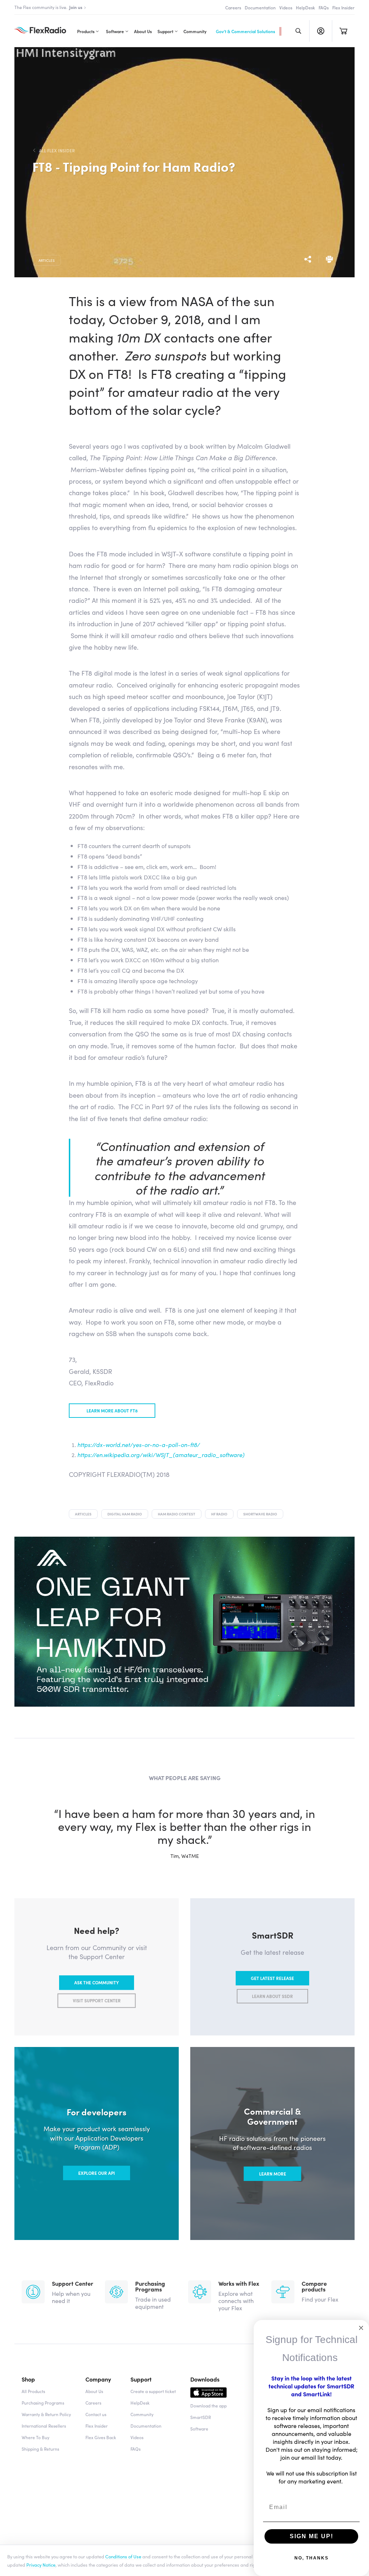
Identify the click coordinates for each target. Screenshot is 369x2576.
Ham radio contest (177, 1514)
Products (86, 31)
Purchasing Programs (43, 2403)
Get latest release (272, 1978)
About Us (143, 31)
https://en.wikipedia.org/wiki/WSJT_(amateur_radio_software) (161, 1455)
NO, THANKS (312, 2558)
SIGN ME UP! (312, 2536)
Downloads (205, 2379)
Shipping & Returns (40, 2449)
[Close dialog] (361, 2328)
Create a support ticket (153, 2391)
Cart (343, 31)
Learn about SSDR (272, 1996)
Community (195, 31)
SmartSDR (201, 2417)
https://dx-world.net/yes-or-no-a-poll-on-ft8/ (139, 1444)
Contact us (96, 2414)
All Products (33, 2391)
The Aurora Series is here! (56, 7)
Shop (28, 2379)
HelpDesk (305, 7)
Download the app (208, 2405)
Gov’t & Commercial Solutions (245, 31)
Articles (47, 260)
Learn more (273, 2174)
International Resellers (44, 2426)
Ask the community (97, 1983)
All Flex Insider (57, 151)
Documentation (260, 7)
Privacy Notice (41, 2564)
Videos (286, 7)
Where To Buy (35, 2437)
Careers (233, 7)
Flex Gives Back (101, 2437)
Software (115, 31)
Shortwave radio (260, 1514)
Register (321, 31)
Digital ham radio (125, 1514)
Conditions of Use (123, 2556)
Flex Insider (343, 7)
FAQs (324, 7)
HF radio (219, 1514)
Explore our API (97, 2173)
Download (208, 2394)
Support (165, 31)
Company (98, 2379)
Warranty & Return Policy (46, 2414)
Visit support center (97, 2001)
